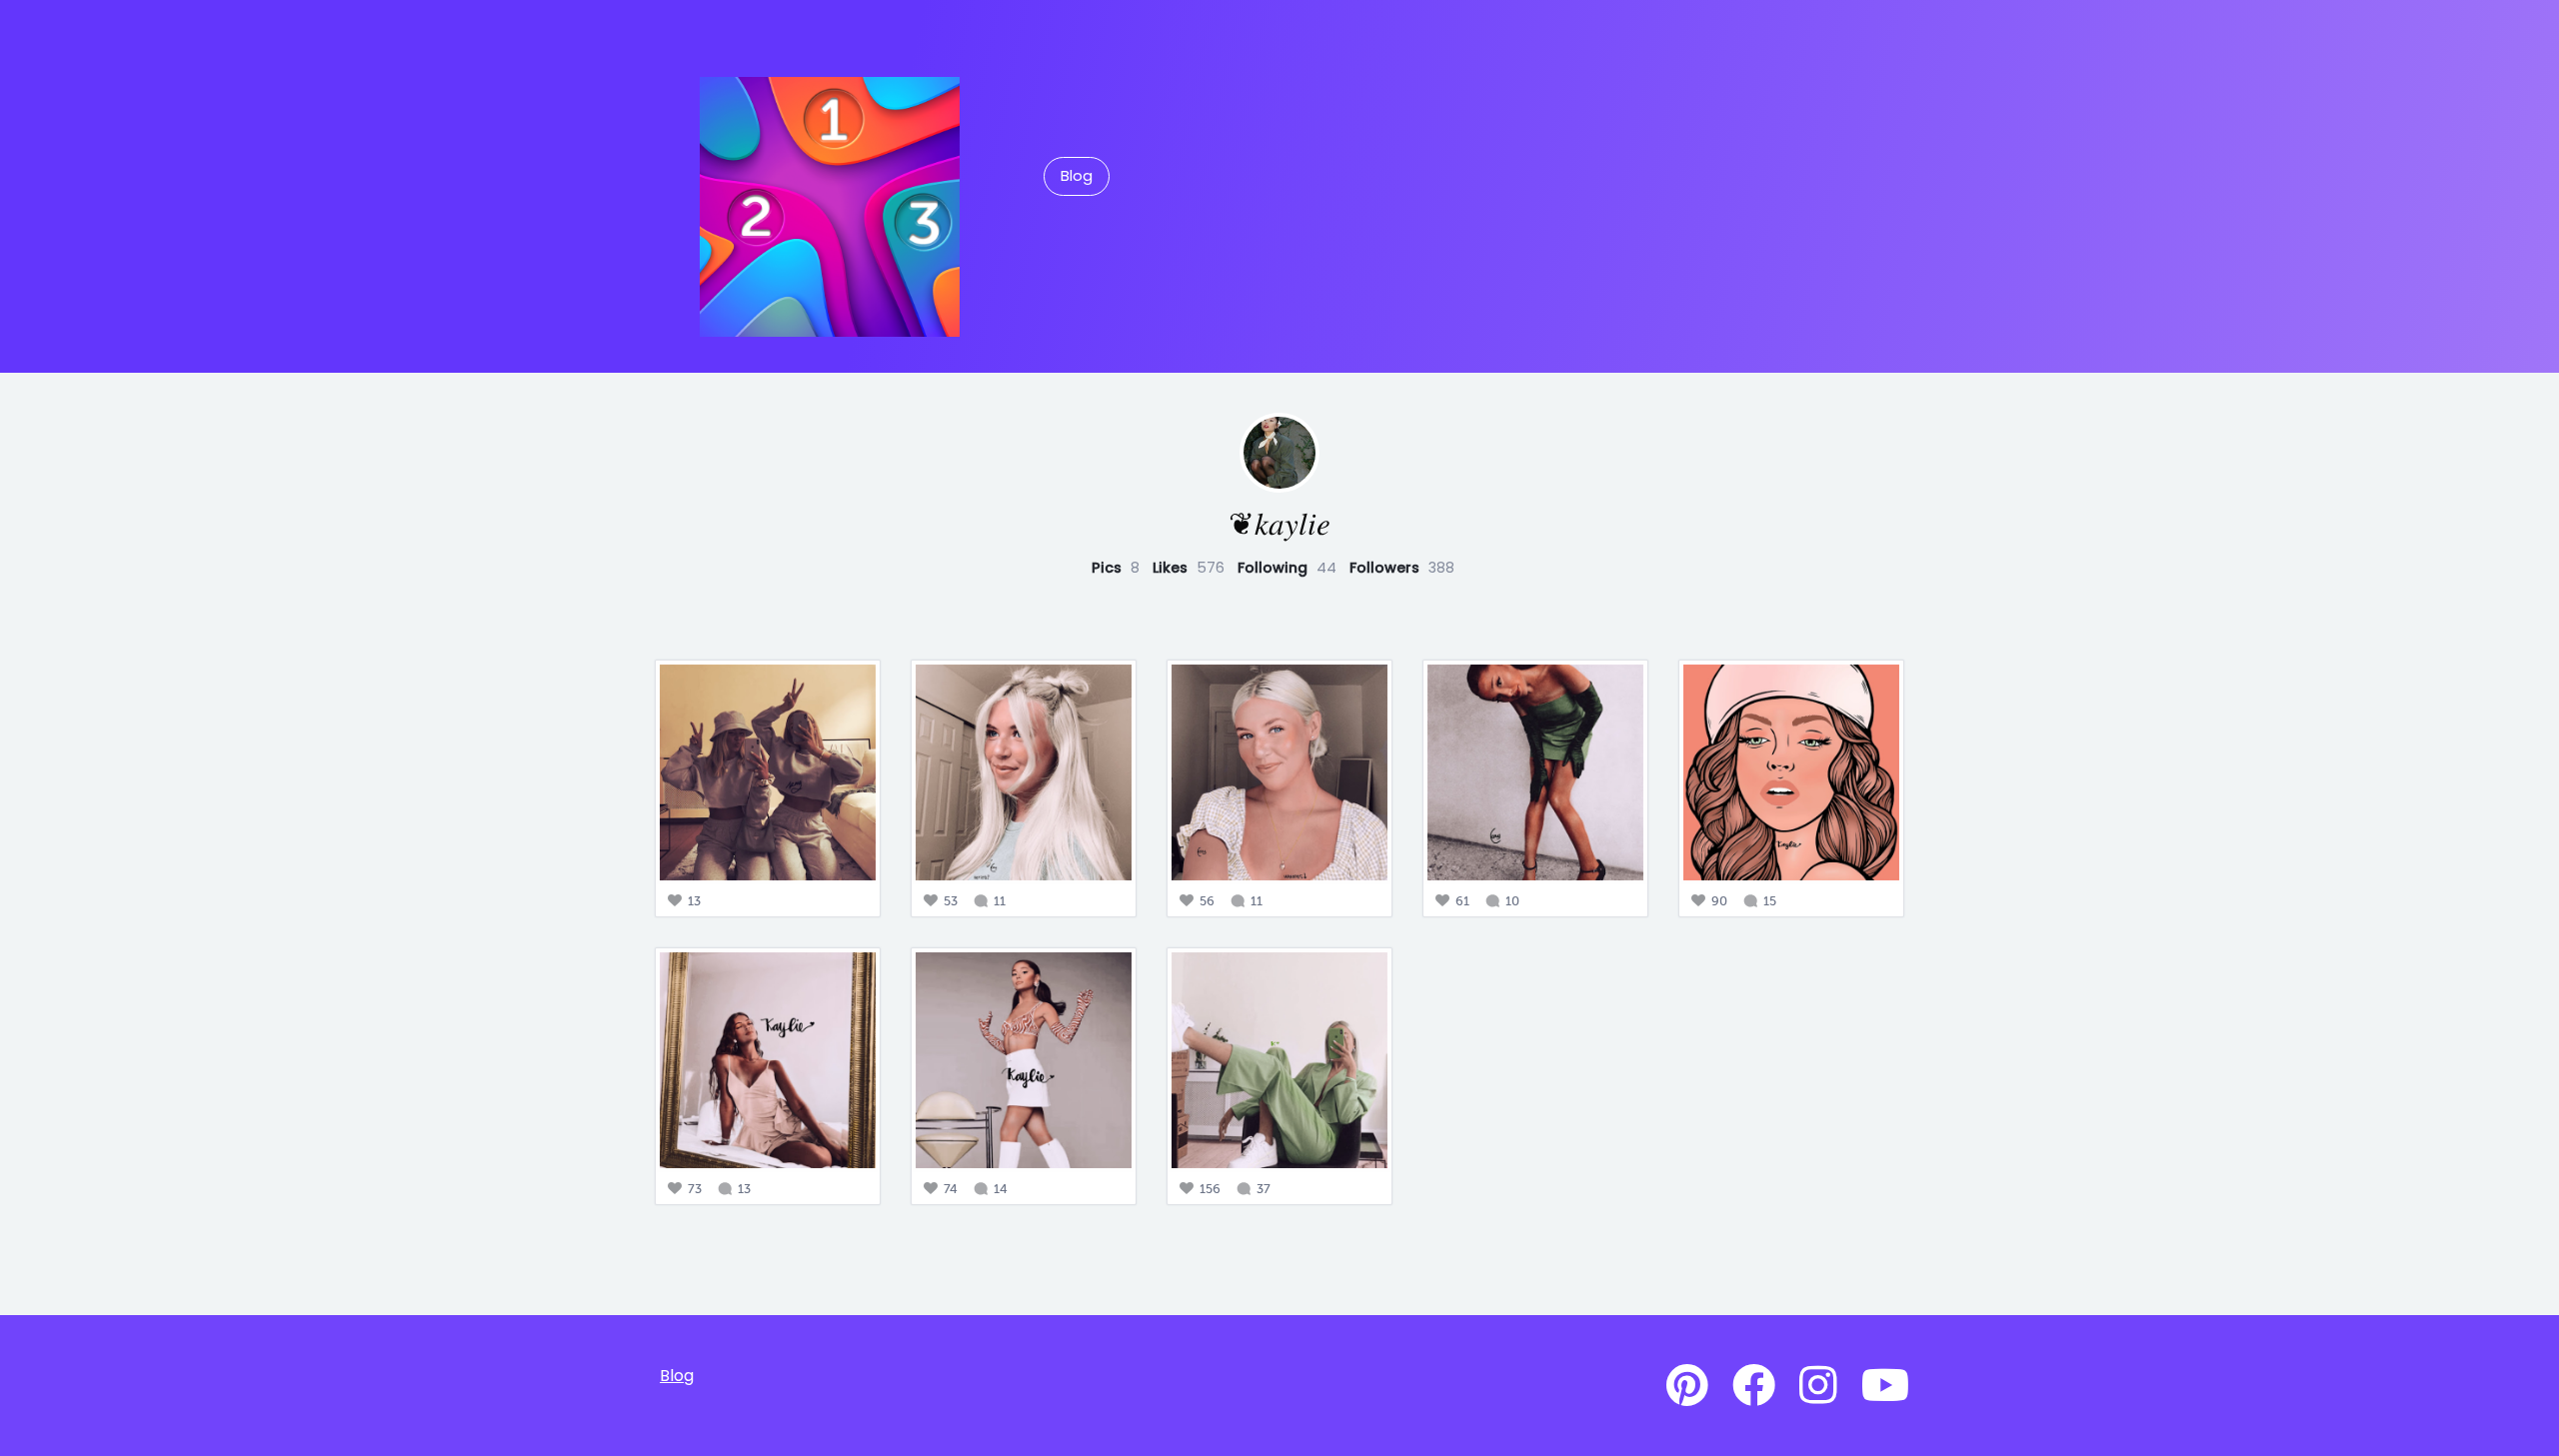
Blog (1077, 176)
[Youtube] (1885, 1386)
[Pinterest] (1687, 1386)
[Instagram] (1818, 1386)
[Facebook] (1754, 1386)
